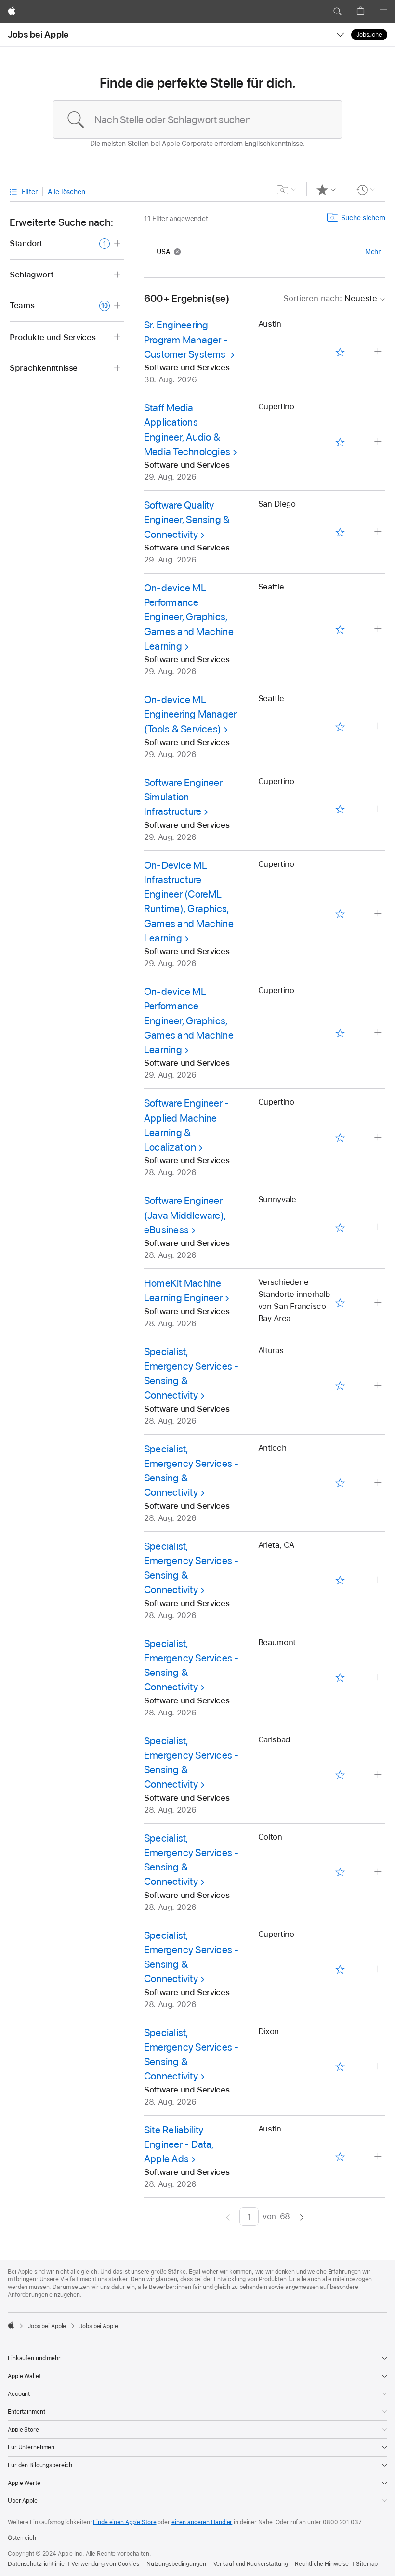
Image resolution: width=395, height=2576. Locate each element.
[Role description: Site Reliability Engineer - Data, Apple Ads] (379, 2157)
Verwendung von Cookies (105, 2564)
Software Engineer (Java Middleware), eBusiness (185, 1215)
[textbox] (197, 119)
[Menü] (383, 12)
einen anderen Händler (202, 2522)
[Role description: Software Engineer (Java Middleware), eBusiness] (379, 1227)
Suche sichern (363, 218)
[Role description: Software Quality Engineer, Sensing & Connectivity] (379, 532)
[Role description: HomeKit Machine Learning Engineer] (379, 1303)
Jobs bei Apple (38, 34)
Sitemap (367, 2564)
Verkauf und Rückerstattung (251, 2564)
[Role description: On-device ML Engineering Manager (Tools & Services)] (379, 726)
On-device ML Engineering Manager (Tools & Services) (190, 714)
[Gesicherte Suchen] (287, 190)
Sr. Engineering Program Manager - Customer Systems (186, 340)
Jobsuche (369, 35)
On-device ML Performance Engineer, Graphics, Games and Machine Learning (189, 617)
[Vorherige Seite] (228, 2216)
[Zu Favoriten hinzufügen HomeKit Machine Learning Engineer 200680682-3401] (340, 1303)
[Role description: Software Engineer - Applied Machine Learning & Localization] (379, 1138)
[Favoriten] (326, 190)
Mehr (373, 252)
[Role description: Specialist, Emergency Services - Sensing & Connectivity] (379, 1386)
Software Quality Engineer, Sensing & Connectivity (187, 520)
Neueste (330, 298)
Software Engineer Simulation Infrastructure (183, 797)
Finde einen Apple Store (125, 2522)
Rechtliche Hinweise (322, 2564)
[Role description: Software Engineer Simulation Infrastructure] (379, 809)
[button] (337, 12)
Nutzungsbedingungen (176, 2564)
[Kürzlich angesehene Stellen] (366, 190)
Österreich (22, 2538)
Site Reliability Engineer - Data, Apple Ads (179, 2144)
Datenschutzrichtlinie (36, 2564)
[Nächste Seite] (302, 2216)
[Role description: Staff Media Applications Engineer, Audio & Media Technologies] (379, 442)
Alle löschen (66, 192)
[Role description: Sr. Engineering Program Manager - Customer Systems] (379, 352)
